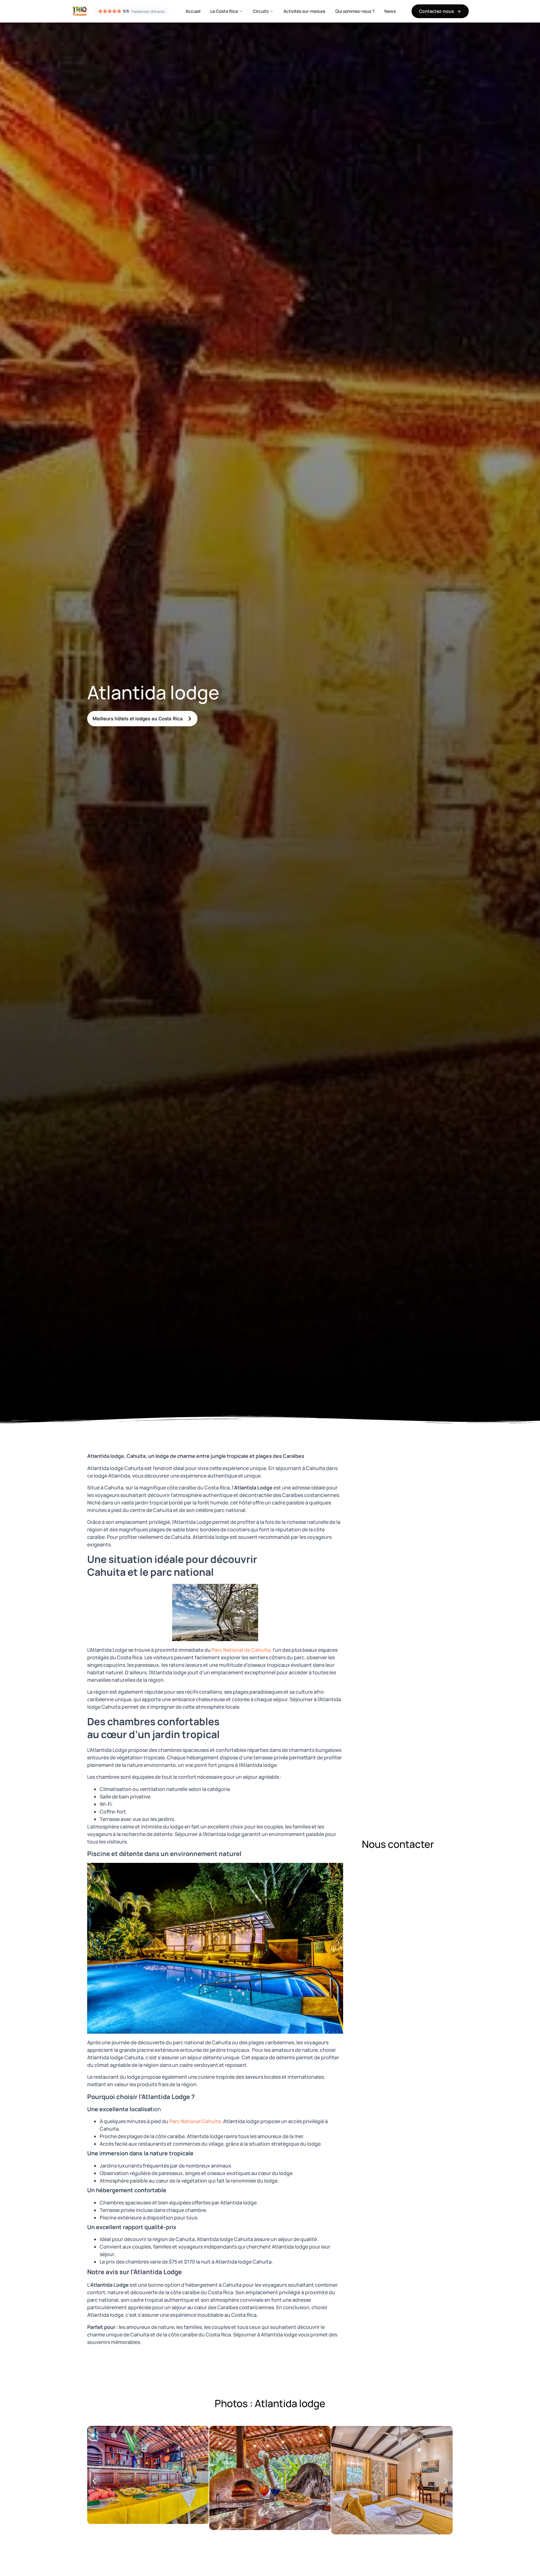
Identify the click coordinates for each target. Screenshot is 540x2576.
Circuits (261, 11)
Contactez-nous (437, 11)
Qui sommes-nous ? (355, 11)
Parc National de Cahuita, (242, 1650)
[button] (94, 2481)
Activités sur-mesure (304, 11)
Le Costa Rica (224, 11)
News (390, 11)
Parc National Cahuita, (196, 2121)
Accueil (193, 11)
